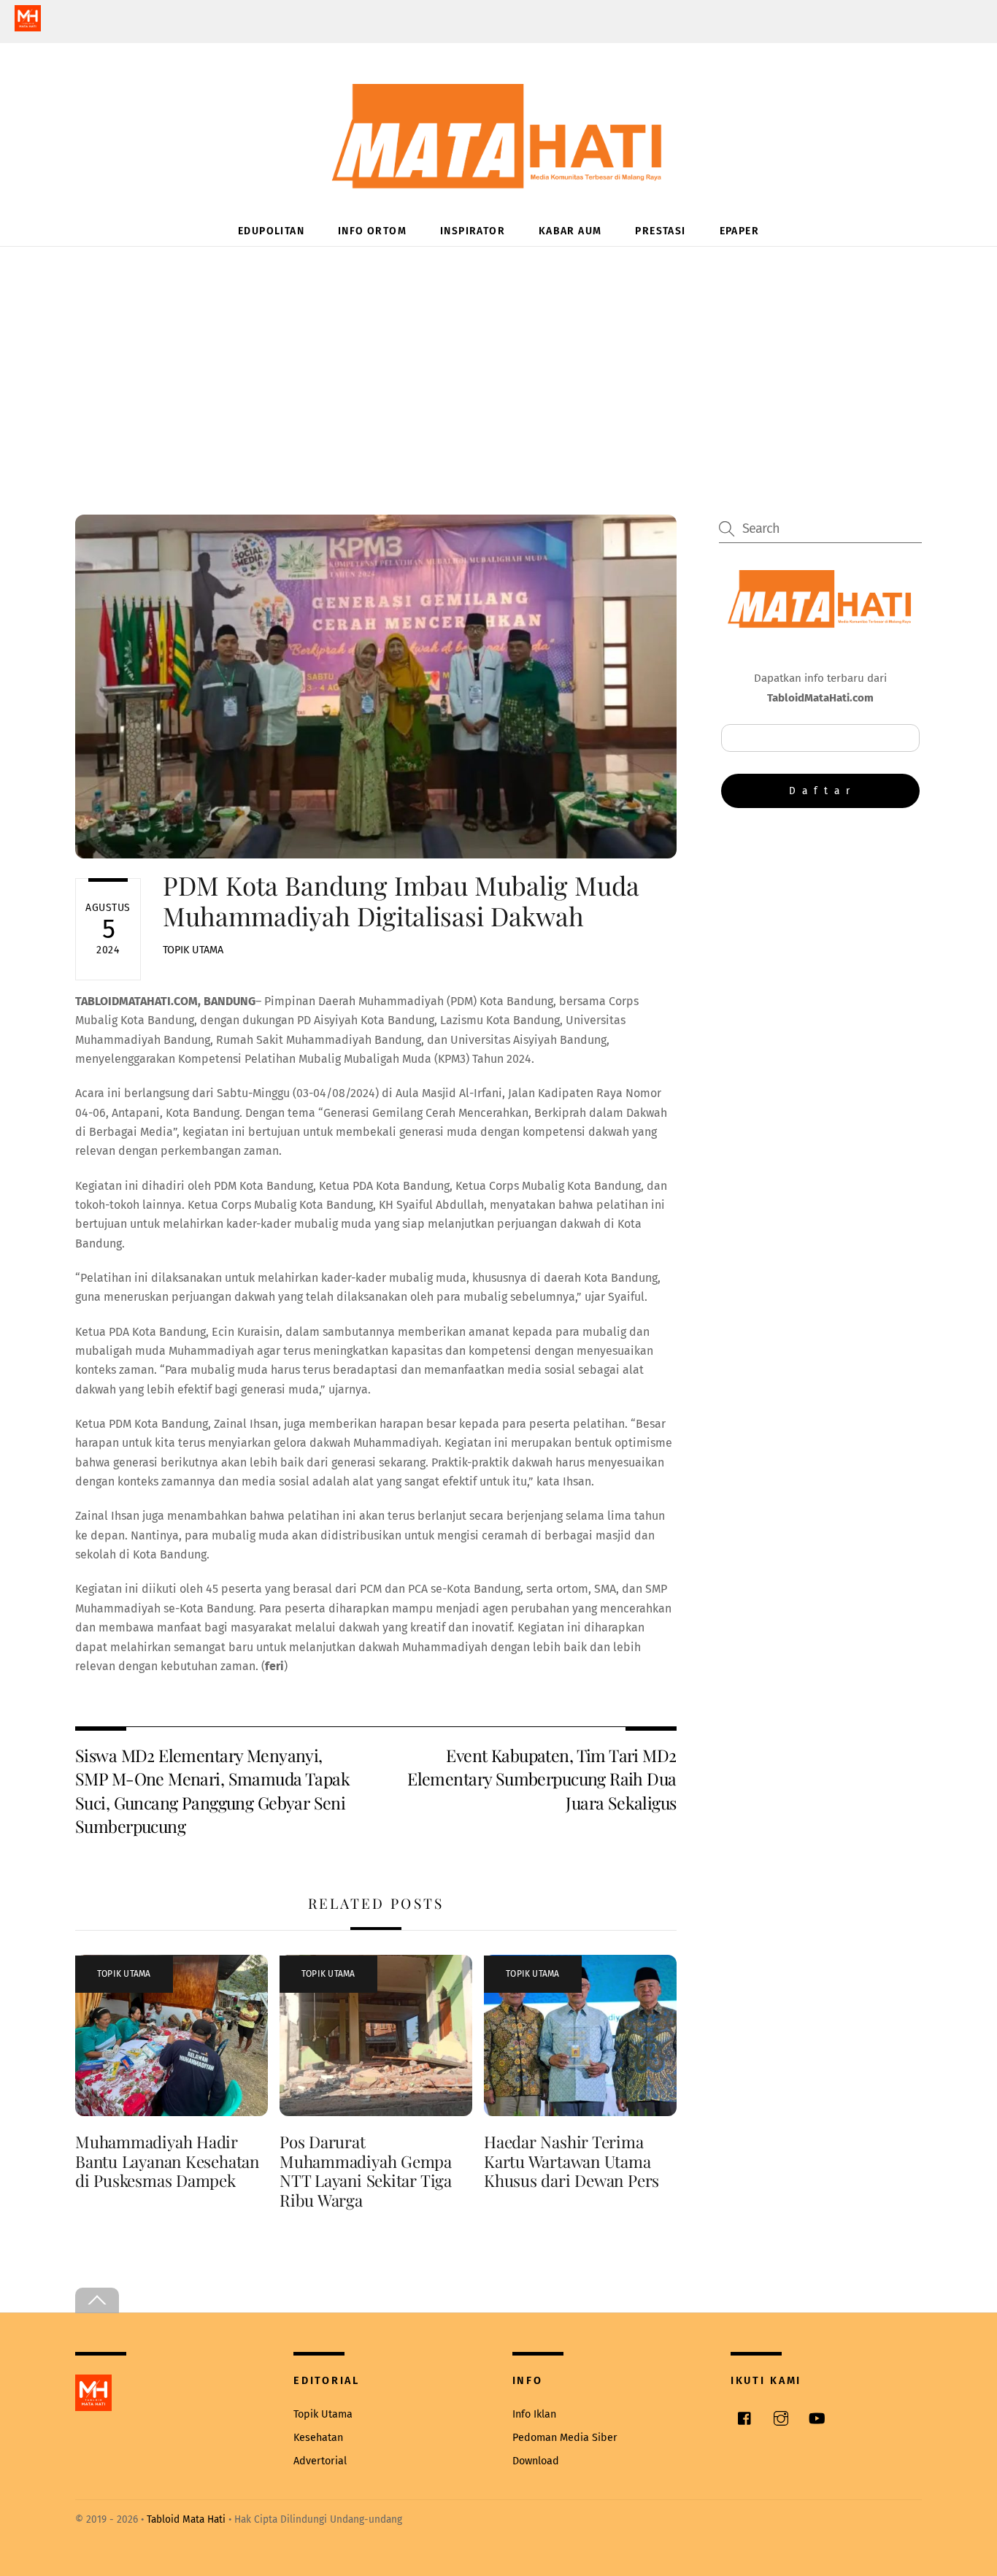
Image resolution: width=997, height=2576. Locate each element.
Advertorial (320, 2461)
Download (536, 2461)
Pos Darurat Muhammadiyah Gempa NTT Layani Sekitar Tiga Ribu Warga (366, 2171)
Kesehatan (318, 2438)
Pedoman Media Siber (565, 2438)
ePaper (739, 231)
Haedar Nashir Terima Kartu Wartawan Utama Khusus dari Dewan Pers (571, 2161)
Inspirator (473, 231)
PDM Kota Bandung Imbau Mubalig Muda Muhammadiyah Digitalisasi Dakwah (401, 900)
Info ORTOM (372, 231)
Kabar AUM (570, 231)
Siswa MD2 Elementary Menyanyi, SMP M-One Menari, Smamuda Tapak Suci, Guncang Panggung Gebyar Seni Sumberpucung (212, 1791)
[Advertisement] (498, 356)
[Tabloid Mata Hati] (498, 178)
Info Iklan (534, 2414)
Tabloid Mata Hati (186, 2519)
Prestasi (660, 231)
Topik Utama (193, 950)
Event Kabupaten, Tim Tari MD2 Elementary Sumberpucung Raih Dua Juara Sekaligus (542, 1779)
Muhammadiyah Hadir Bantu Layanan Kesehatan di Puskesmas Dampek (167, 2161)
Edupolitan (271, 231)
